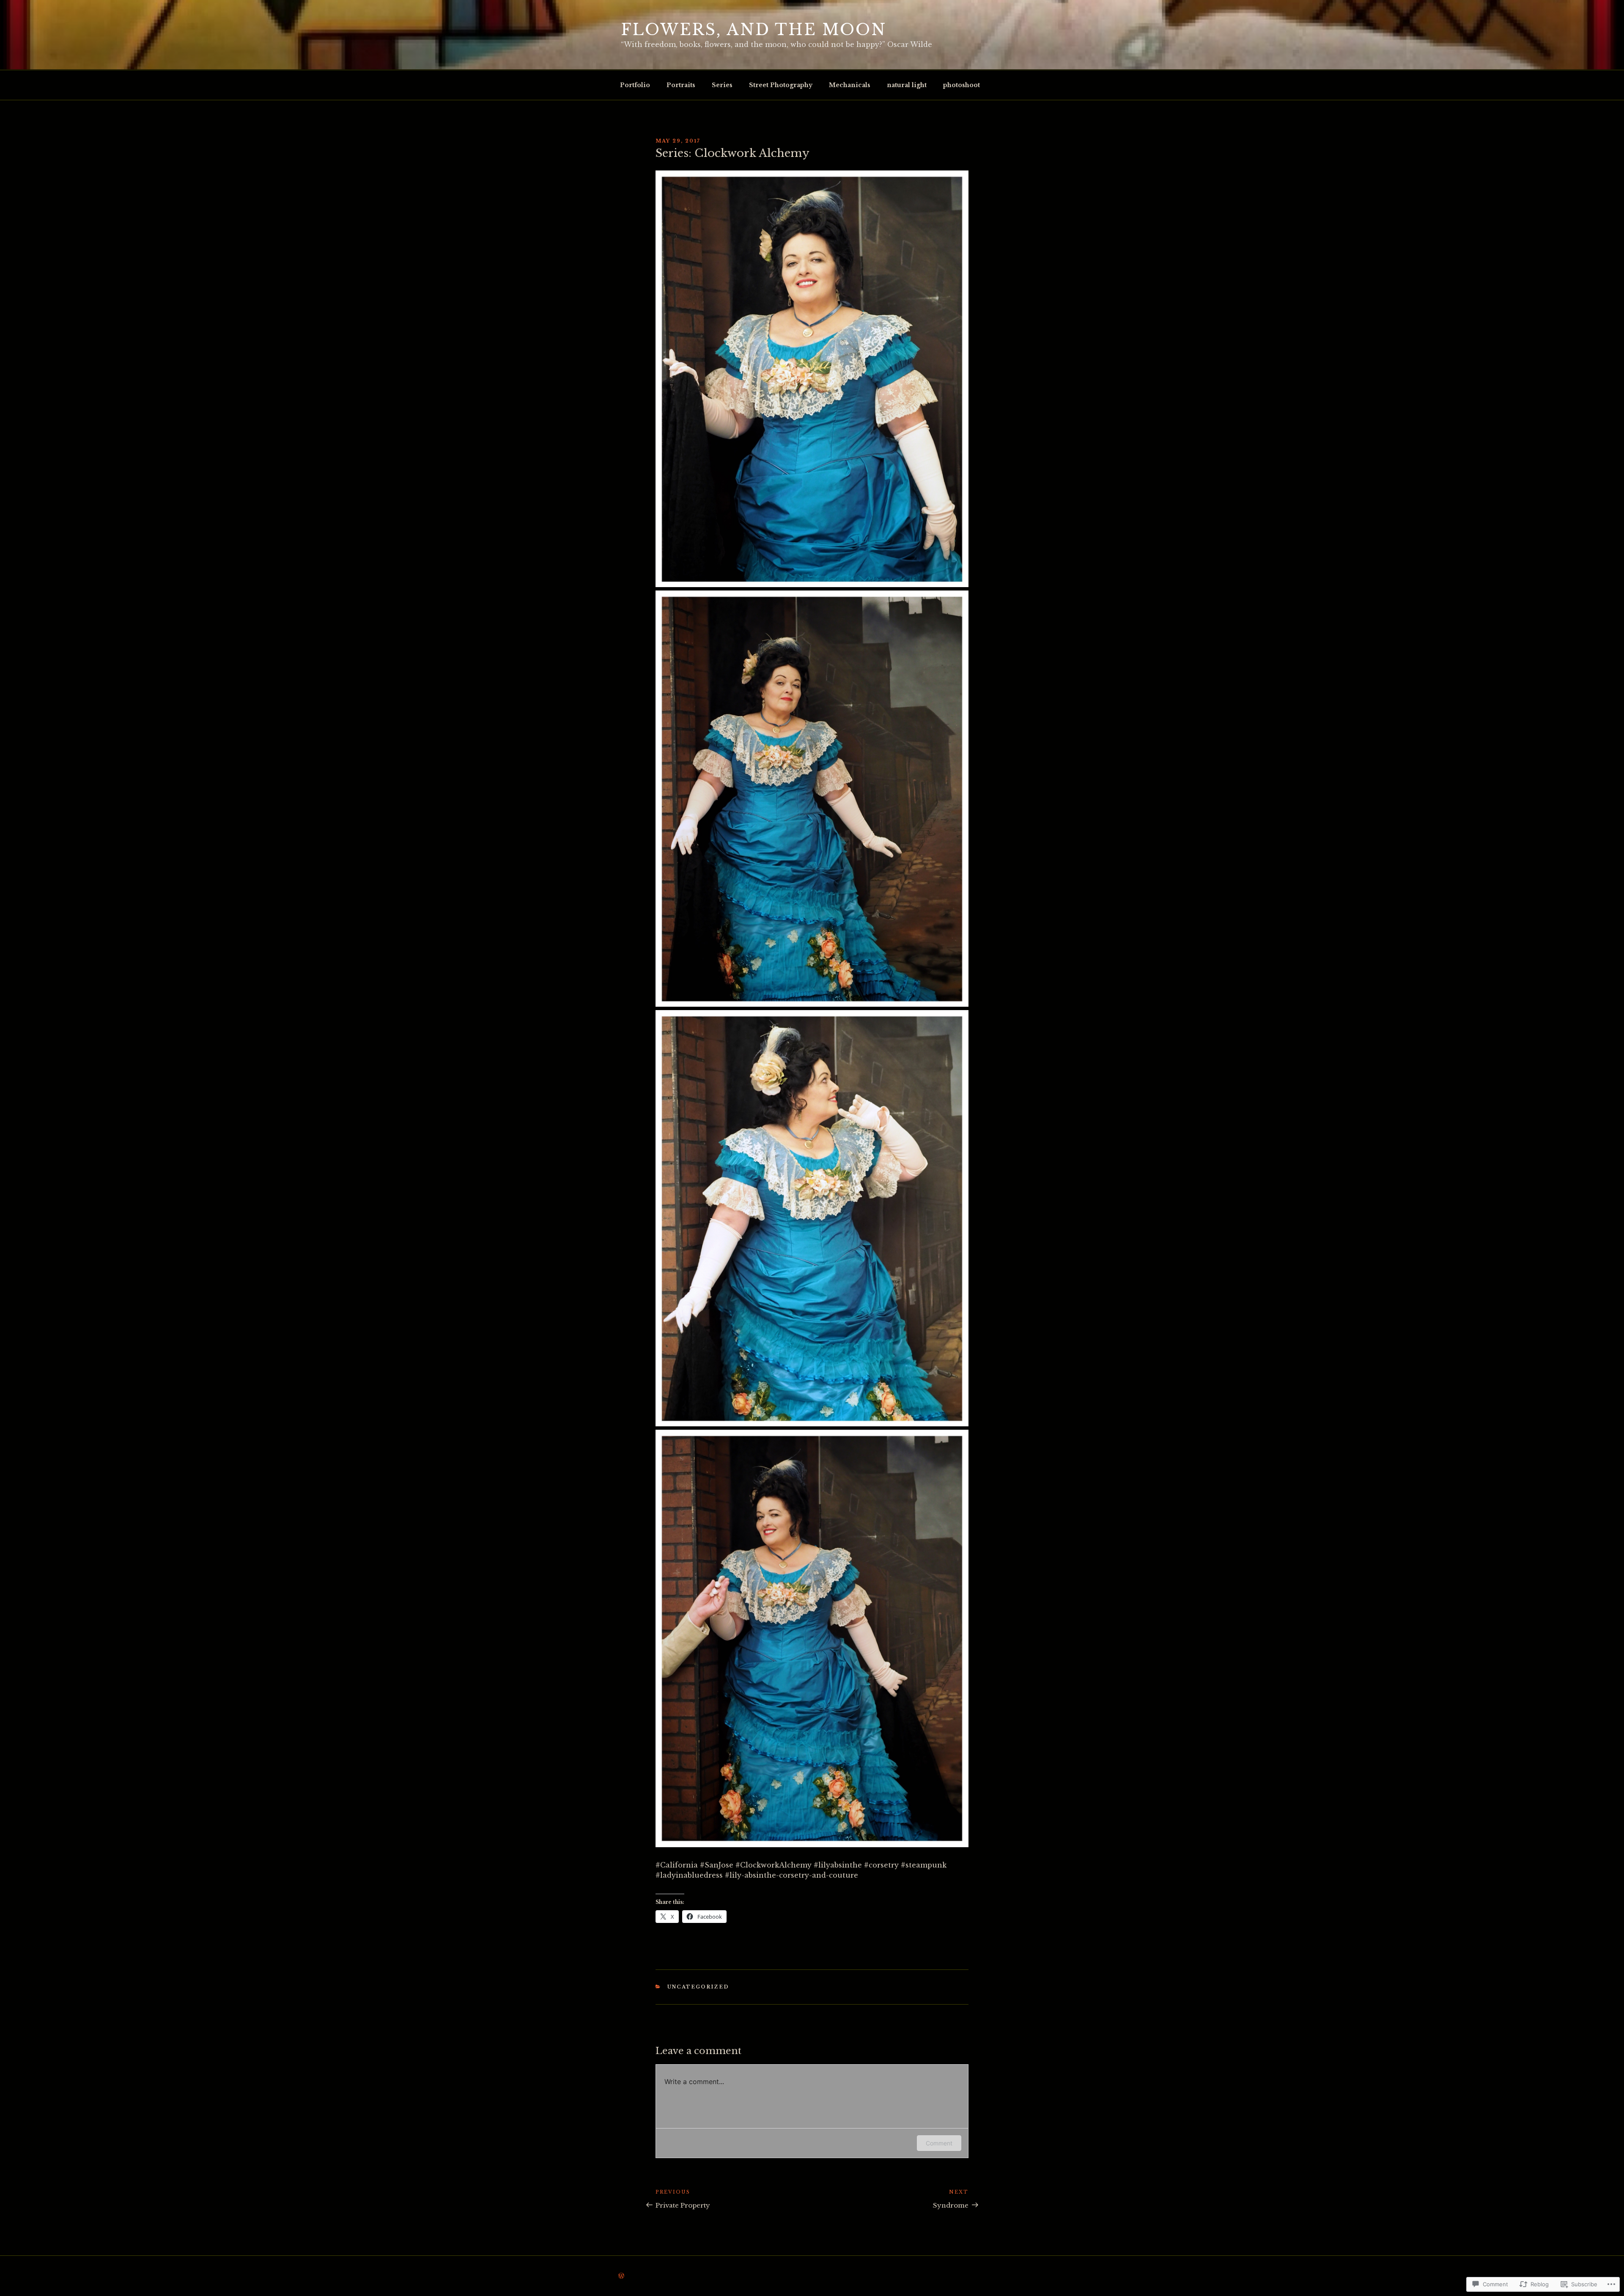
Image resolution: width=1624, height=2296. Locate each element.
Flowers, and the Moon (753, 30)
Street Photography (781, 85)
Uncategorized (698, 1987)
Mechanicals (850, 85)
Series (722, 85)
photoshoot (962, 85)
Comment (939, 2143)
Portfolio (635, 85)
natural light (907, 85)
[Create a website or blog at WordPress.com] (621, 2276)
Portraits (681, 85)
